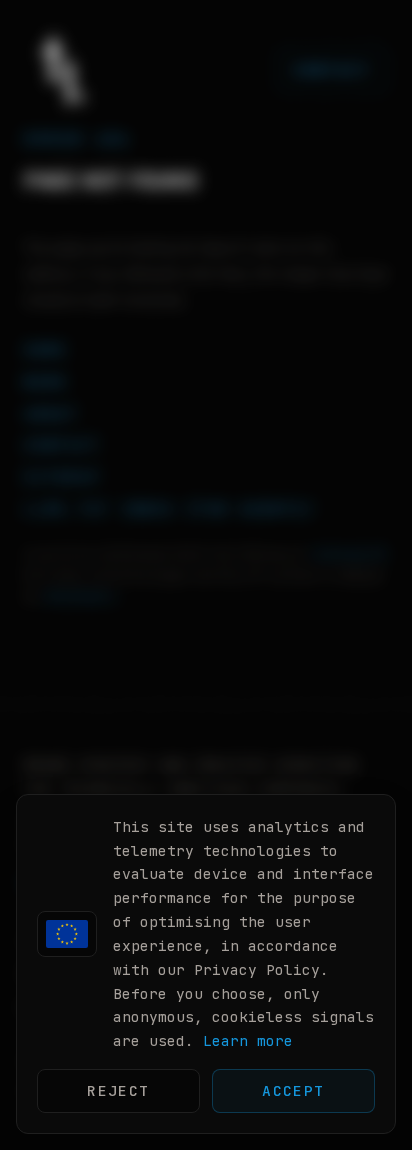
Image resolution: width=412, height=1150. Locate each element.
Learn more (248, 1040)
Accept (293, 1090)
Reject (118, 1090)
